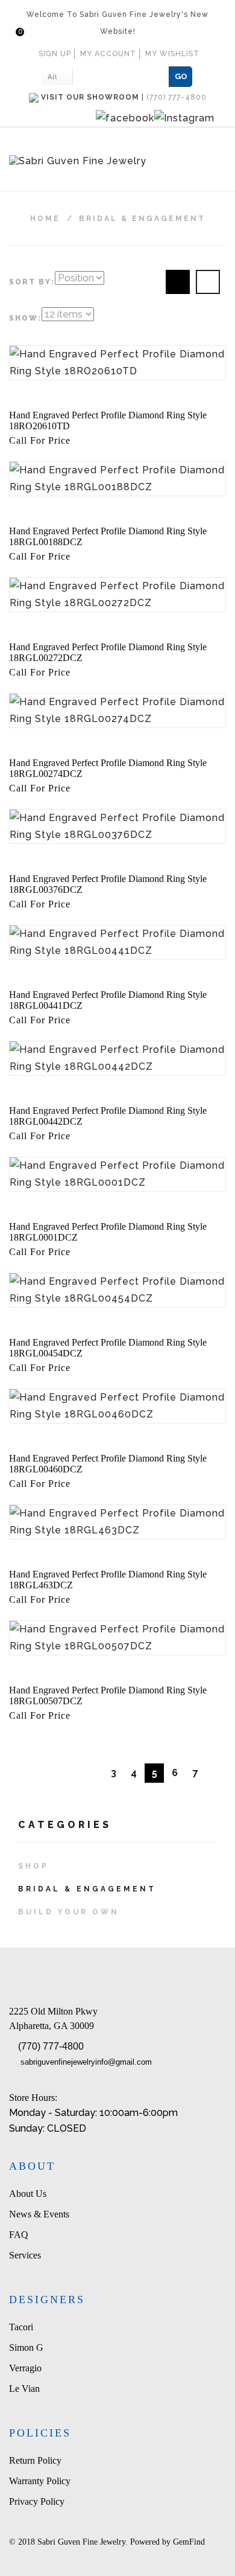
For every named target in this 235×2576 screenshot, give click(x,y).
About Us (28, 2194)
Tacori (21, 2327)
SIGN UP (55, 54)
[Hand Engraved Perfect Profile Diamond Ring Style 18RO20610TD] (117, 363)
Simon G (26, 2347)
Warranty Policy (40, 2481)
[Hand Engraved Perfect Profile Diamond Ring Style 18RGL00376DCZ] (117, 826)
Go (181, 76)
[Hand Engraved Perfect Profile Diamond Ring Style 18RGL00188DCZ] (117, 479)
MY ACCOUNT (108, 54)
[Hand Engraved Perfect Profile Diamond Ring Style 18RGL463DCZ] (117, 1522)
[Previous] (93, 1773)
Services (25, 2255)
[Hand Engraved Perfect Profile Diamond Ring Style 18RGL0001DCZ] (117, 1174)
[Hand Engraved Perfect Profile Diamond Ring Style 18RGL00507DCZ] (117, 1638)
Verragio (25, 2368)
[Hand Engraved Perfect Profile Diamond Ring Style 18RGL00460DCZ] (117, 1406)
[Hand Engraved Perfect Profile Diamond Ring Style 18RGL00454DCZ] (117, 1290)
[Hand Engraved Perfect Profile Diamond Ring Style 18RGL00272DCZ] (117, 595)
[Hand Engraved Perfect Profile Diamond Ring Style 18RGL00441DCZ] (117, 942)
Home (45, 219)
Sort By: (32, 282)
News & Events (39, 2214)
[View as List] (208, 282)
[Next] (216, 1773)
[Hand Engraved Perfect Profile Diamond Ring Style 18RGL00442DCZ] (117, 1058)
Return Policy (35, 2460)
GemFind (189, 2542)
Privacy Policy (37, 2501)
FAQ (19, 2235)
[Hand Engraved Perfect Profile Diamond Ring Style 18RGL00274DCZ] (117, 711)
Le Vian (24, 2389)
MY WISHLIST (172, 54)
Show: (25, 318)
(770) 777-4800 (51, 2046)
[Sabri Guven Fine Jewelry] (117, 162)
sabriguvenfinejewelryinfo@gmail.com (86, 2062)
